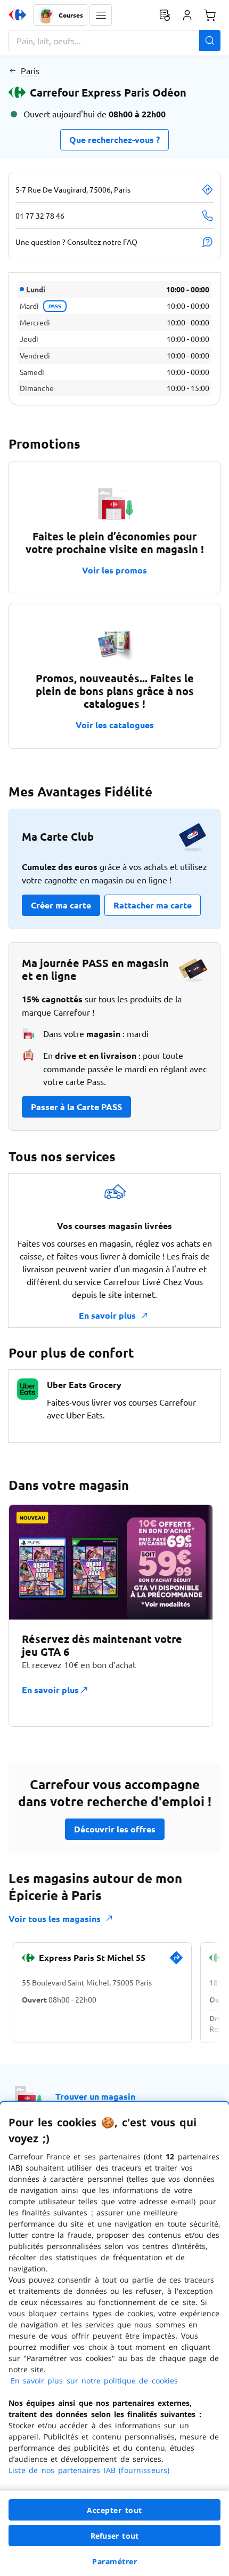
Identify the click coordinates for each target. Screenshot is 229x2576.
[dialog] (114, 2339)
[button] (101, 15)
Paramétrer (114, 2561)
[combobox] (114, 41)
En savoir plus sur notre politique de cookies (94, 2380)
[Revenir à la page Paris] (13, 70)
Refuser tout (114, 2536)
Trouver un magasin (95, 2096)
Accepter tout (114, 2510)
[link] (176, 1962)
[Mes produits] (165, 15)
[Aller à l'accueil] (18, 15)
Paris (30, 70)
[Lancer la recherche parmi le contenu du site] (210, 41)
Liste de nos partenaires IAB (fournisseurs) (89, 2470)
